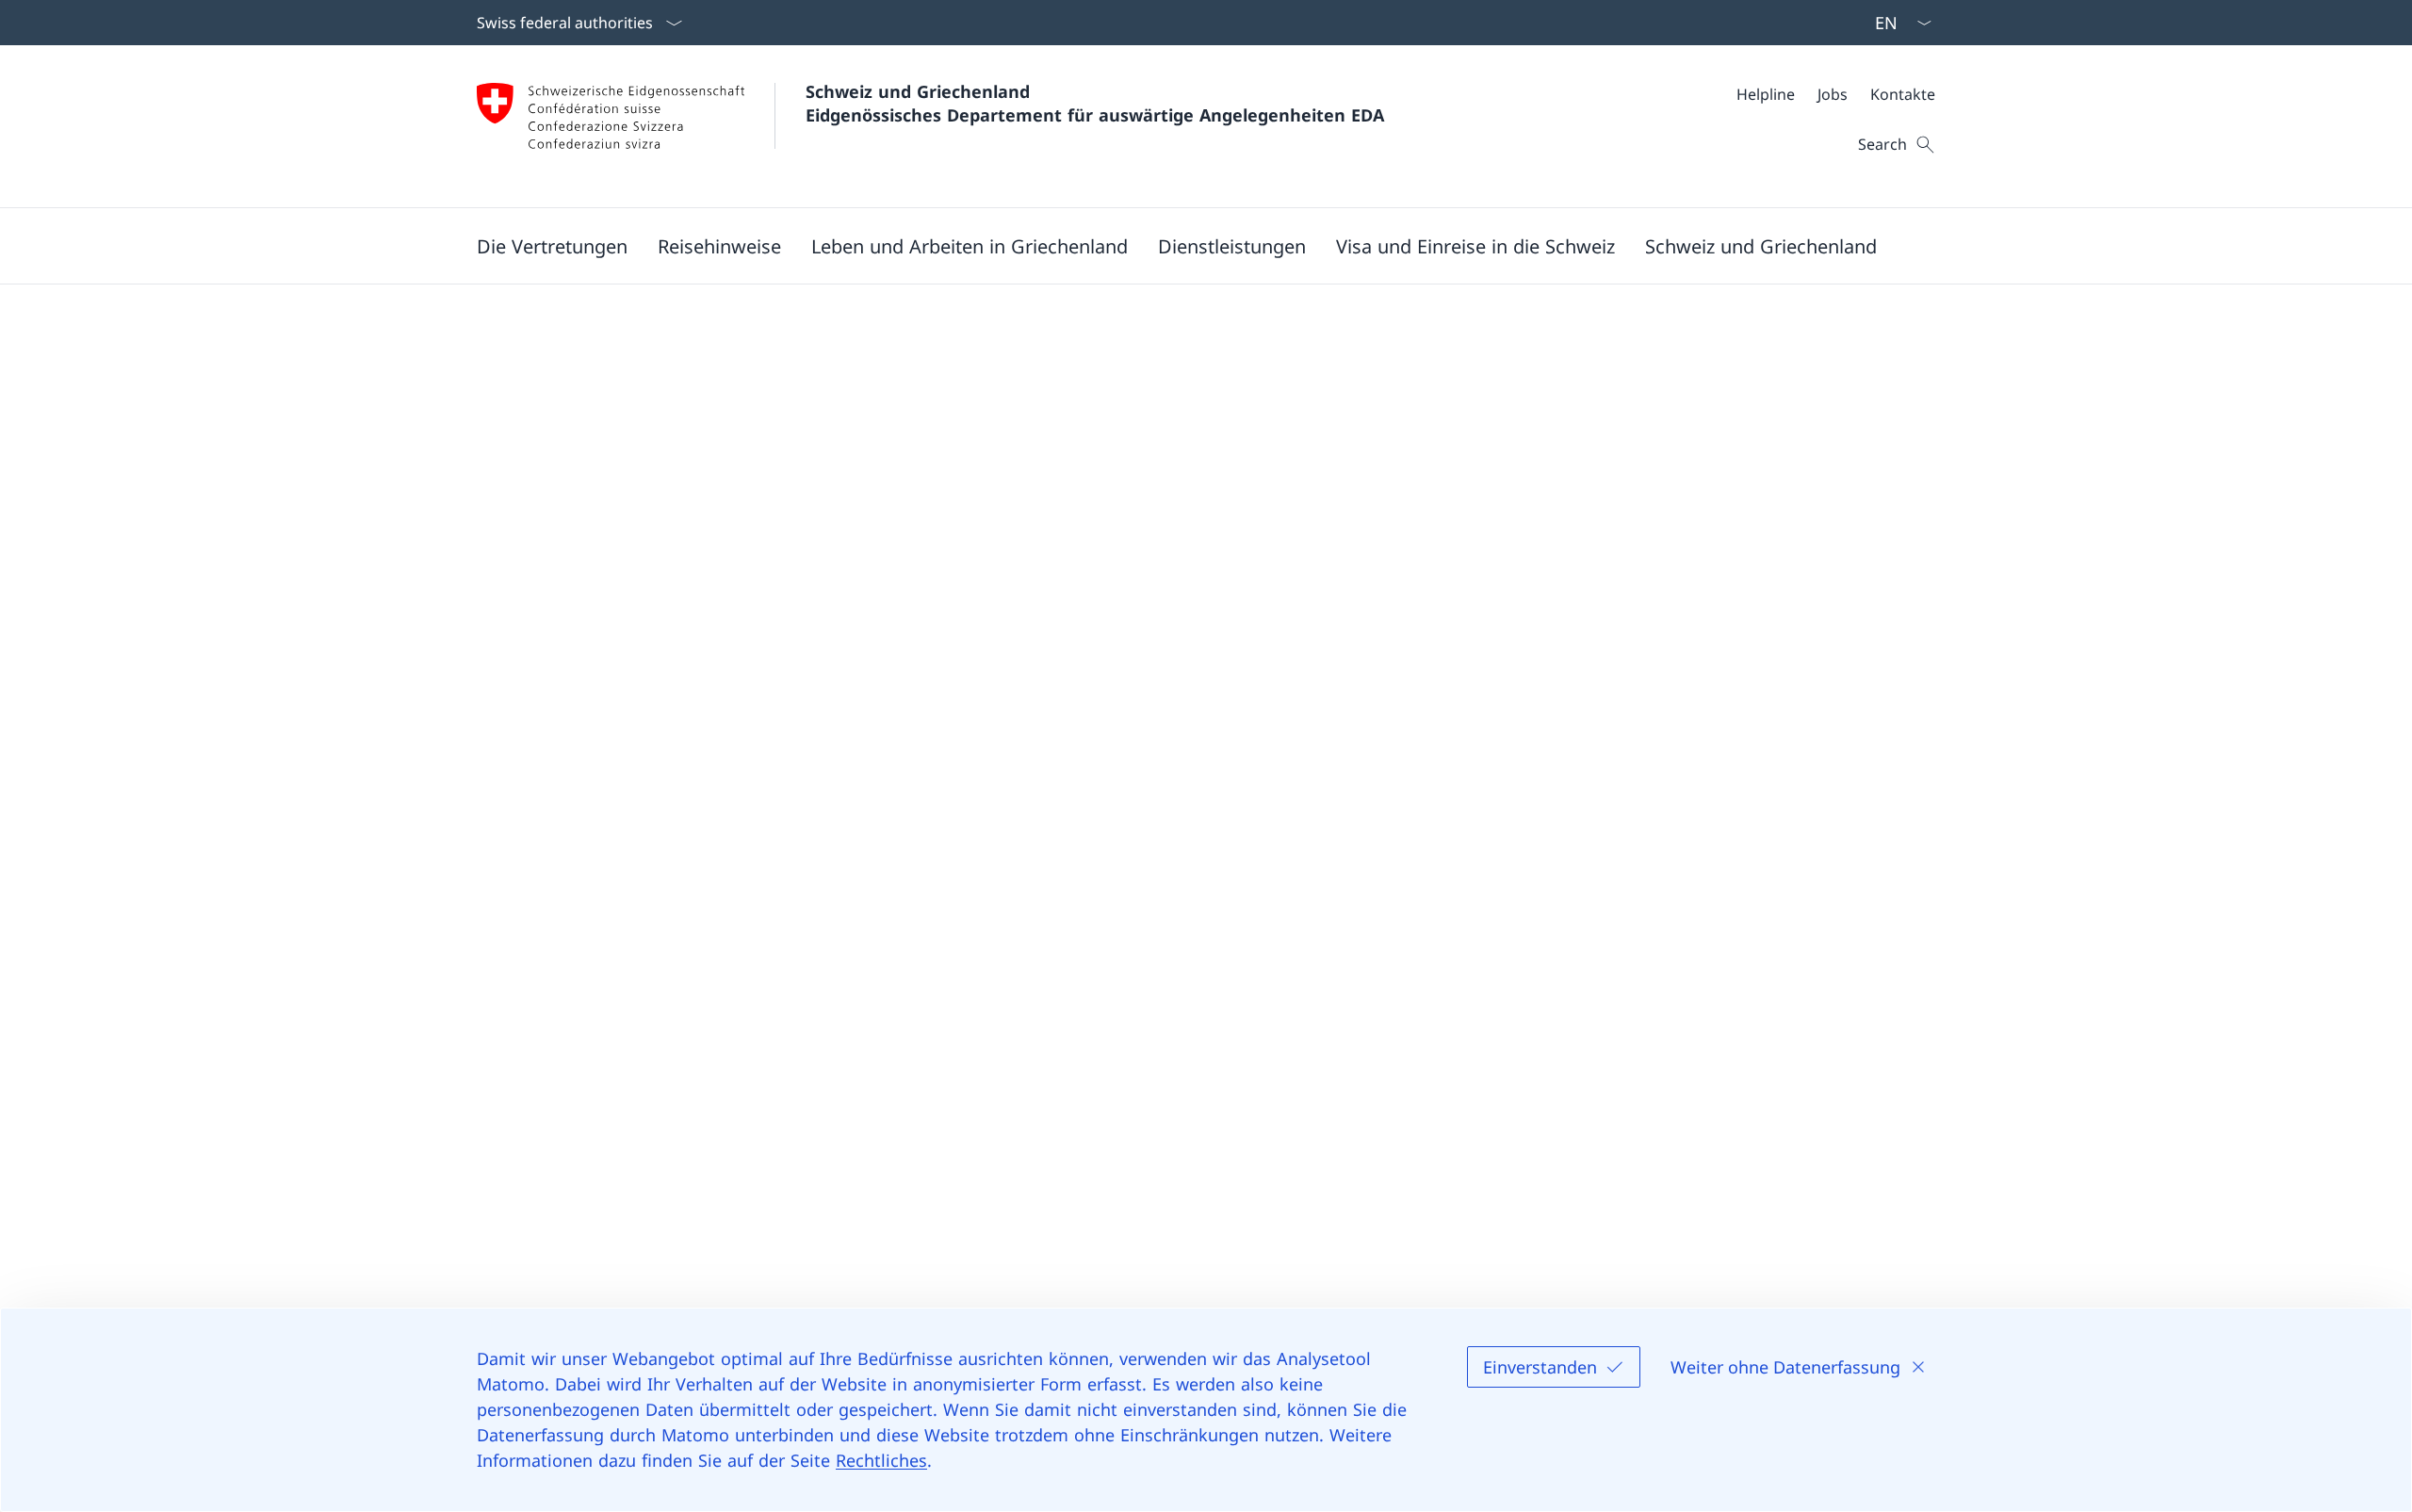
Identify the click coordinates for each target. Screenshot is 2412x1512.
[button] (552, 246)
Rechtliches (881, 1460)
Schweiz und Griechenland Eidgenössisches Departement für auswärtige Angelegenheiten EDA (1095, 103)
